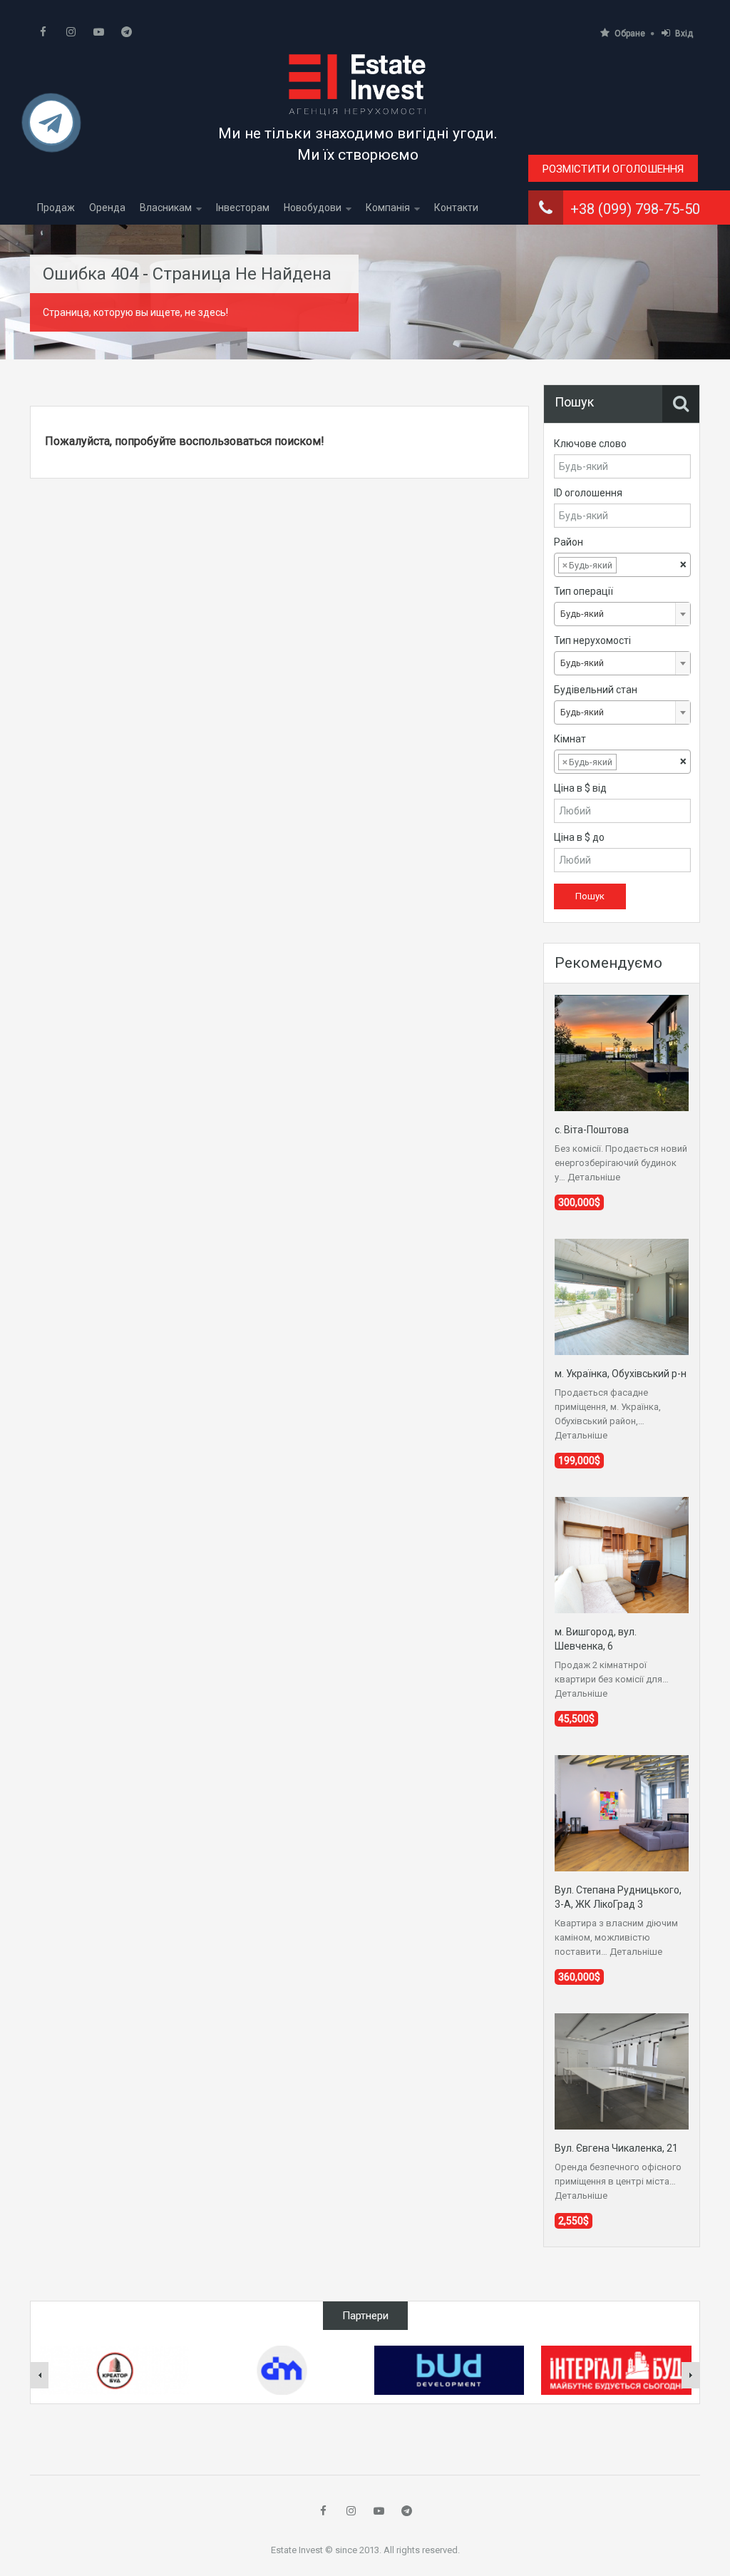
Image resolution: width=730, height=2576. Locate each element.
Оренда (107, 208)
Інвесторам (243, 208)
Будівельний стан (596, 690)
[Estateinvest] (358, 84)
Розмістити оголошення (613, 169)
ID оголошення (588, 493)
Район (569, 542)
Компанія (388, 208)
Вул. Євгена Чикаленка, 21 (616, 2148)
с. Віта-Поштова (592, 1130)
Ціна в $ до (579, 837)
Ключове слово (590, 444)
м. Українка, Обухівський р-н (621, 1374)
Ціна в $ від (580, 788)
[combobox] (622, 565)
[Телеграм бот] (51, 129)
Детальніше (594, 1177)
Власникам (166, 208)
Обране (630, 34)
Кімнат (570, 739)
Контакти (456, 208)
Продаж (56, 208)
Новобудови (313, 208)
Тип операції (584, 591)
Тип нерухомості (592, 640)
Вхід (684, 34)
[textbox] (631, 566)
